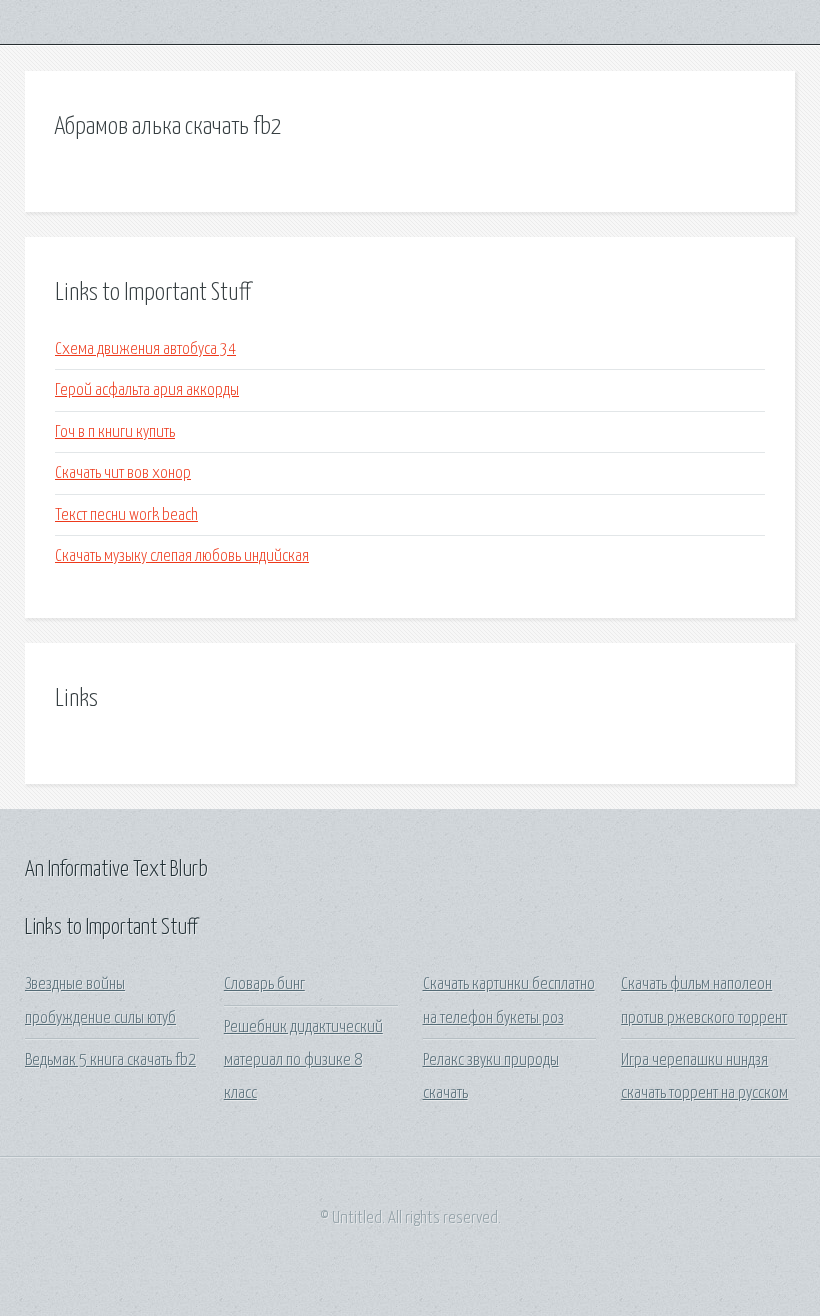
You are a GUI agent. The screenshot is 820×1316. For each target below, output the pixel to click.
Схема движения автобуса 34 (145, 349)
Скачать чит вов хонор (123, 473)
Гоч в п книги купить (115, 432)
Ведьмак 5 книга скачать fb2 (110, 1060)
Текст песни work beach (126, 515)
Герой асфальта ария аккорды (147, 390)
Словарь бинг (264, 984)
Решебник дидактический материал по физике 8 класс (303, 1061)
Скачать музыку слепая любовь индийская (182, 556)
